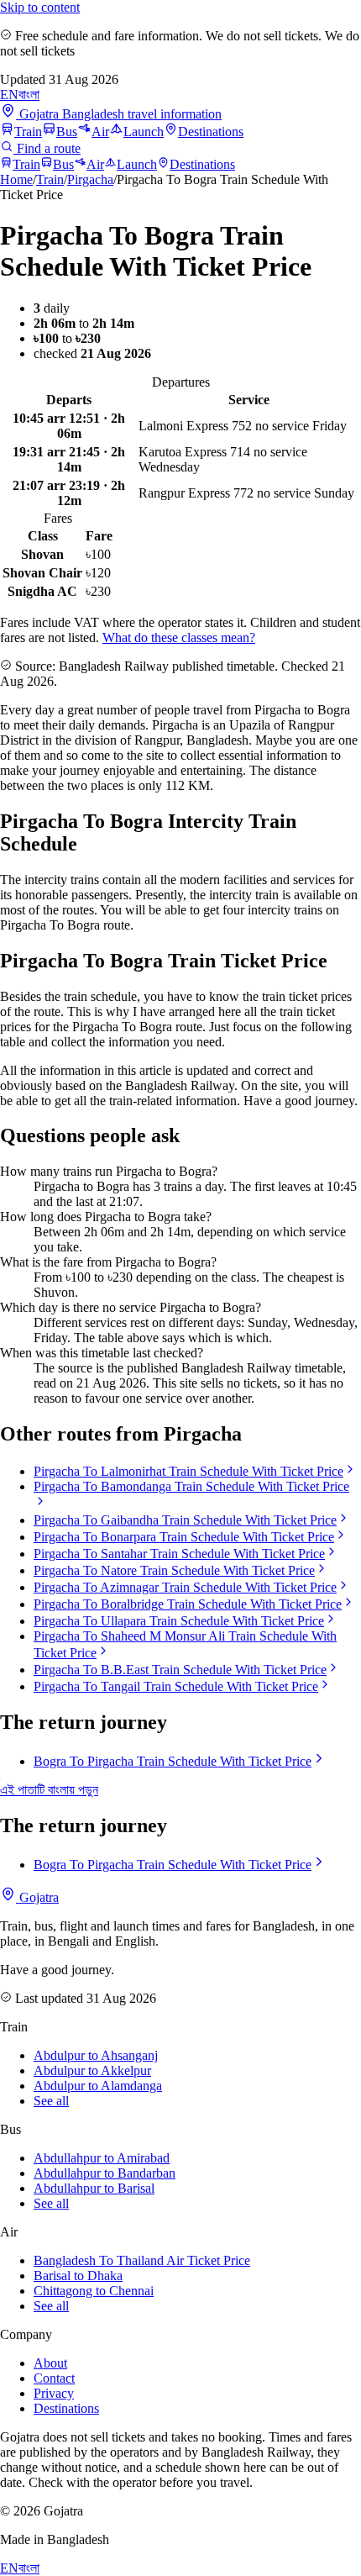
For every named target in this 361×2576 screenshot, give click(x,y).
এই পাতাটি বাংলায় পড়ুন (49, 1790)
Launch (144, 132)
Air (100, 132)
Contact (54, 2378)
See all (51, 2101)
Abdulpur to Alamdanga (98, 2086)
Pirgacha (90, 179)
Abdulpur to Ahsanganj (96, 2055)
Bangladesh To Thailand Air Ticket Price (142, 2260)
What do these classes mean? (179, 637)
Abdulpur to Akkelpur (92, 2070)
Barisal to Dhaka (78, 2276)
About (50, 2363)
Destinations (211, 132)
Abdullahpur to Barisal (94, 2188)
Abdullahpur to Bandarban (105, 2173)
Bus (67, 132)
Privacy (54, 2393)
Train (28, 132)
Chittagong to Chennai (94, 2291)
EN (9, 95)
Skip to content (40, 7)
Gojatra (37, 1897)
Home (16, 179)
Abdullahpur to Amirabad (102, 2158)
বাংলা (29, 95)
